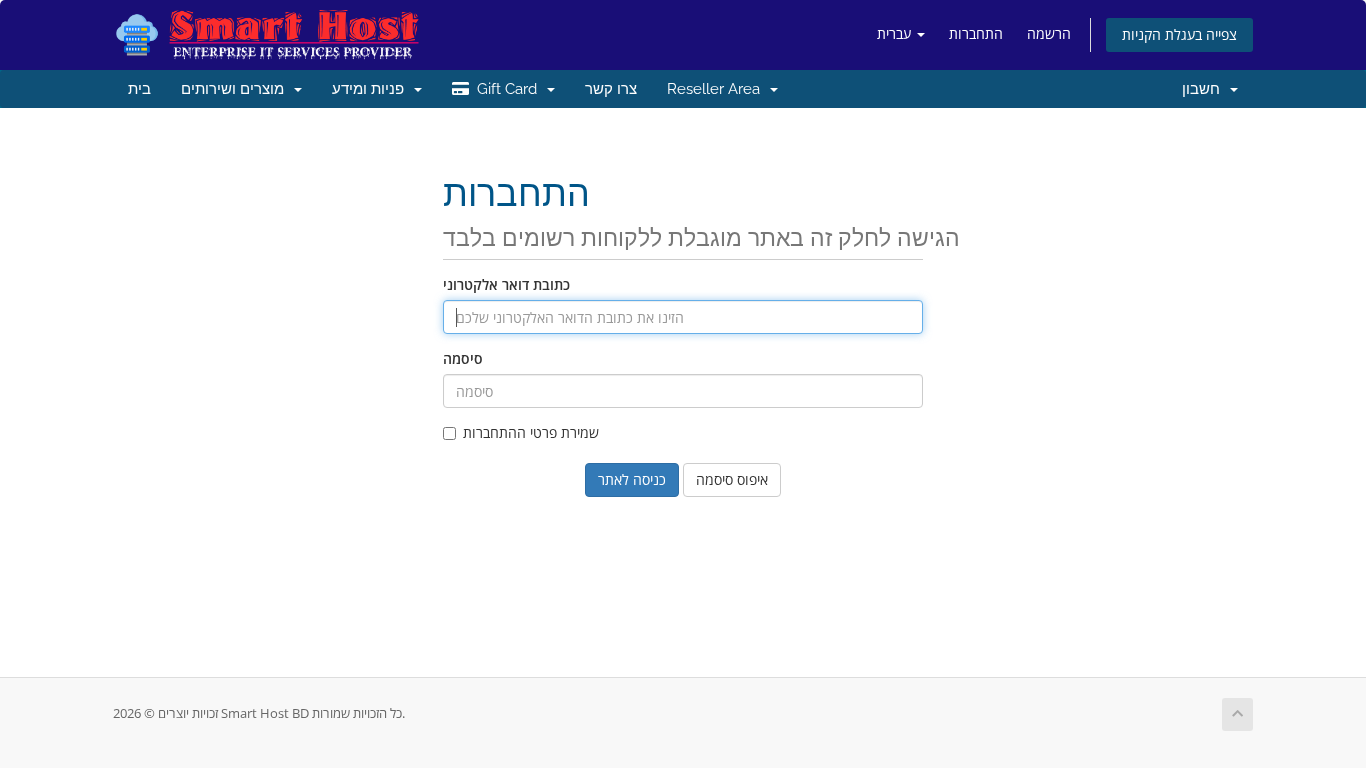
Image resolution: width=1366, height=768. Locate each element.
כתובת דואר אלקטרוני (506, 284)
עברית (896, 33)
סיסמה (463, 358)
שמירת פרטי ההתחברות (531, 432)
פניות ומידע (372, 89)
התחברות (976, 33)
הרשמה (1049, 33)
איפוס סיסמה (732, 479)
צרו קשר (611, 89)
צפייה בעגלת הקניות (1179, 34)
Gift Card (507, 89)
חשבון (1205, 89)
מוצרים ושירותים (236, 89)
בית (139, 89)
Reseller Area (717, 89)
